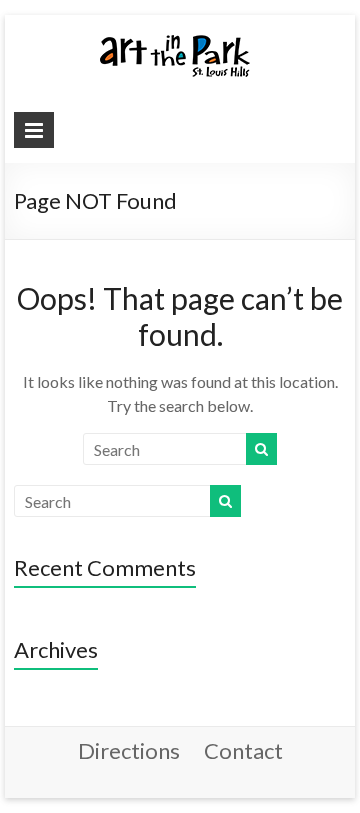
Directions (129, 750)
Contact (243, 750)
